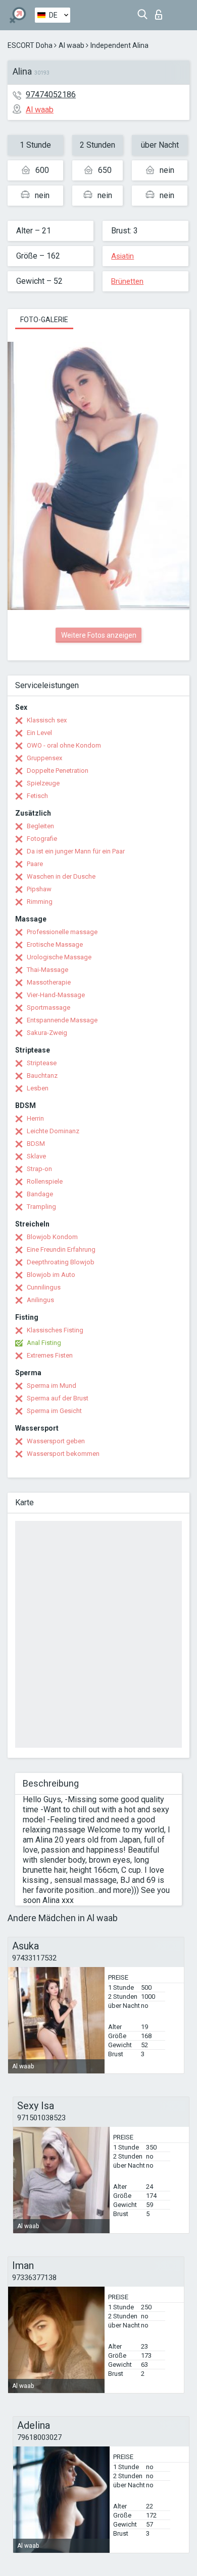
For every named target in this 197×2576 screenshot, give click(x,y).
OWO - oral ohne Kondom (64, 745)
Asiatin (122, 256)
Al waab (71, 45)
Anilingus (40, 1300)
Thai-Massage (47, 970)
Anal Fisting (44, 1343)
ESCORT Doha (30, 45)
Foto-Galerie (44, 320)
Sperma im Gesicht (54, 1411)
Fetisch (37, 796)
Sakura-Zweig (47, 1033)
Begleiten (40, 826)
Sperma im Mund (52, 1386)
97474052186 (51, 95)
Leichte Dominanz (53, 1131)
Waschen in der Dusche (61, 876)
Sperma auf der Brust (58, 1398)
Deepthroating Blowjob (61, 1262)
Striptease (42, 1063)
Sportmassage (48, 1007)
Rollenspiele (45, 1181)
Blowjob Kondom (52, 1237)
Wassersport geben (56, 1441)
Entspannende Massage (62, 1020)
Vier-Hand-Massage (56, 995)
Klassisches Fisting (55, 1330)
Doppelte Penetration (58, 771)
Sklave (36, 1156)
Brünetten (127, 281)
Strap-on (39, 1169)
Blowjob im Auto (51, 1275)
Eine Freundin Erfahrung (61, 1249)
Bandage (40, 1194)
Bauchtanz (42, 1076)
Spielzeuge (43, 783)
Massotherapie (49, 982)
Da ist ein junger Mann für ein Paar (76, 851)
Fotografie (42, 839)
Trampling (41, 1207)
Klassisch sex (47, 720)
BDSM (36, 1144)
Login (161, 12)
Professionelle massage (62, 932)
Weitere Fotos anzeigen (99, 635)
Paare (35, 864)
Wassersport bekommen (63, 1454)
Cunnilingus (44, 1287)
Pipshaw (39, 889)
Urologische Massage (59, 957)
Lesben (38, 1088)
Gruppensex (44, 758)
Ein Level (39, 733)
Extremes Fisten (50, 1355)
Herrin (35, 1118)
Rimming (40, 902)
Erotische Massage (55, 944)
